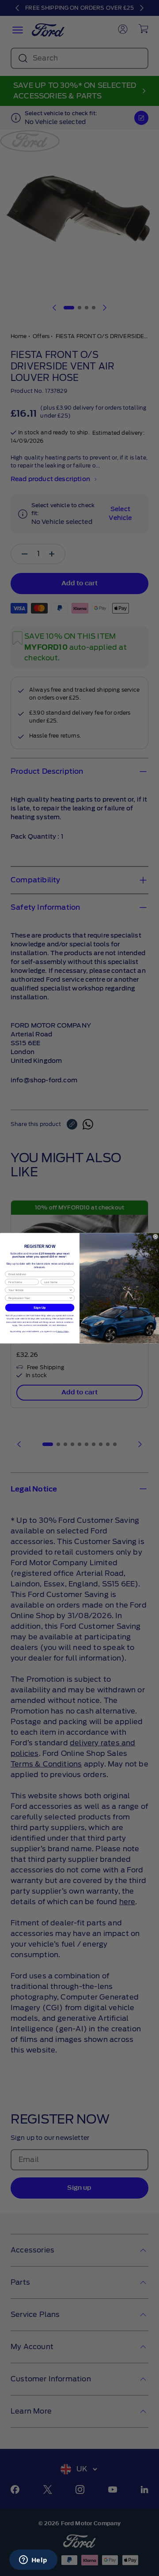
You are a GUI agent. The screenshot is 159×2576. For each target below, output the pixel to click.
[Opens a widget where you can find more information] (33, 2561)
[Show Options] (71, 1290)
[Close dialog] (155, 1236)
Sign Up (40, 1307)
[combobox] (39, 1290)
